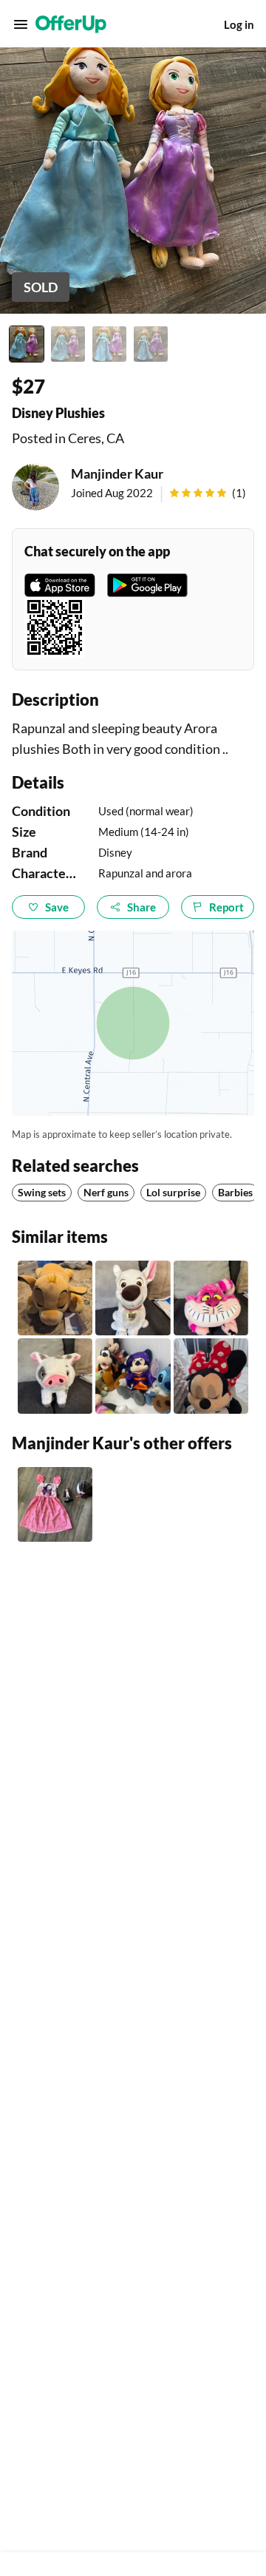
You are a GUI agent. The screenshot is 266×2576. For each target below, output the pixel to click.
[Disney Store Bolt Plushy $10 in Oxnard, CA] (133, 1298)
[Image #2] (68, 344)
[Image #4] (151, 344)
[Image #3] (109, 344)
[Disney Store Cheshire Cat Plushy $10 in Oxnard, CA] (211, 1298)
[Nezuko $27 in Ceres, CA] (55, 1504)
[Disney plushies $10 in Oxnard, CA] (133, 1376)
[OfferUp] (71, 24)
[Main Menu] (21, 24)
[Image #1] (27, 344)
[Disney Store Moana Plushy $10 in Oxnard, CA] (55, 1376)
